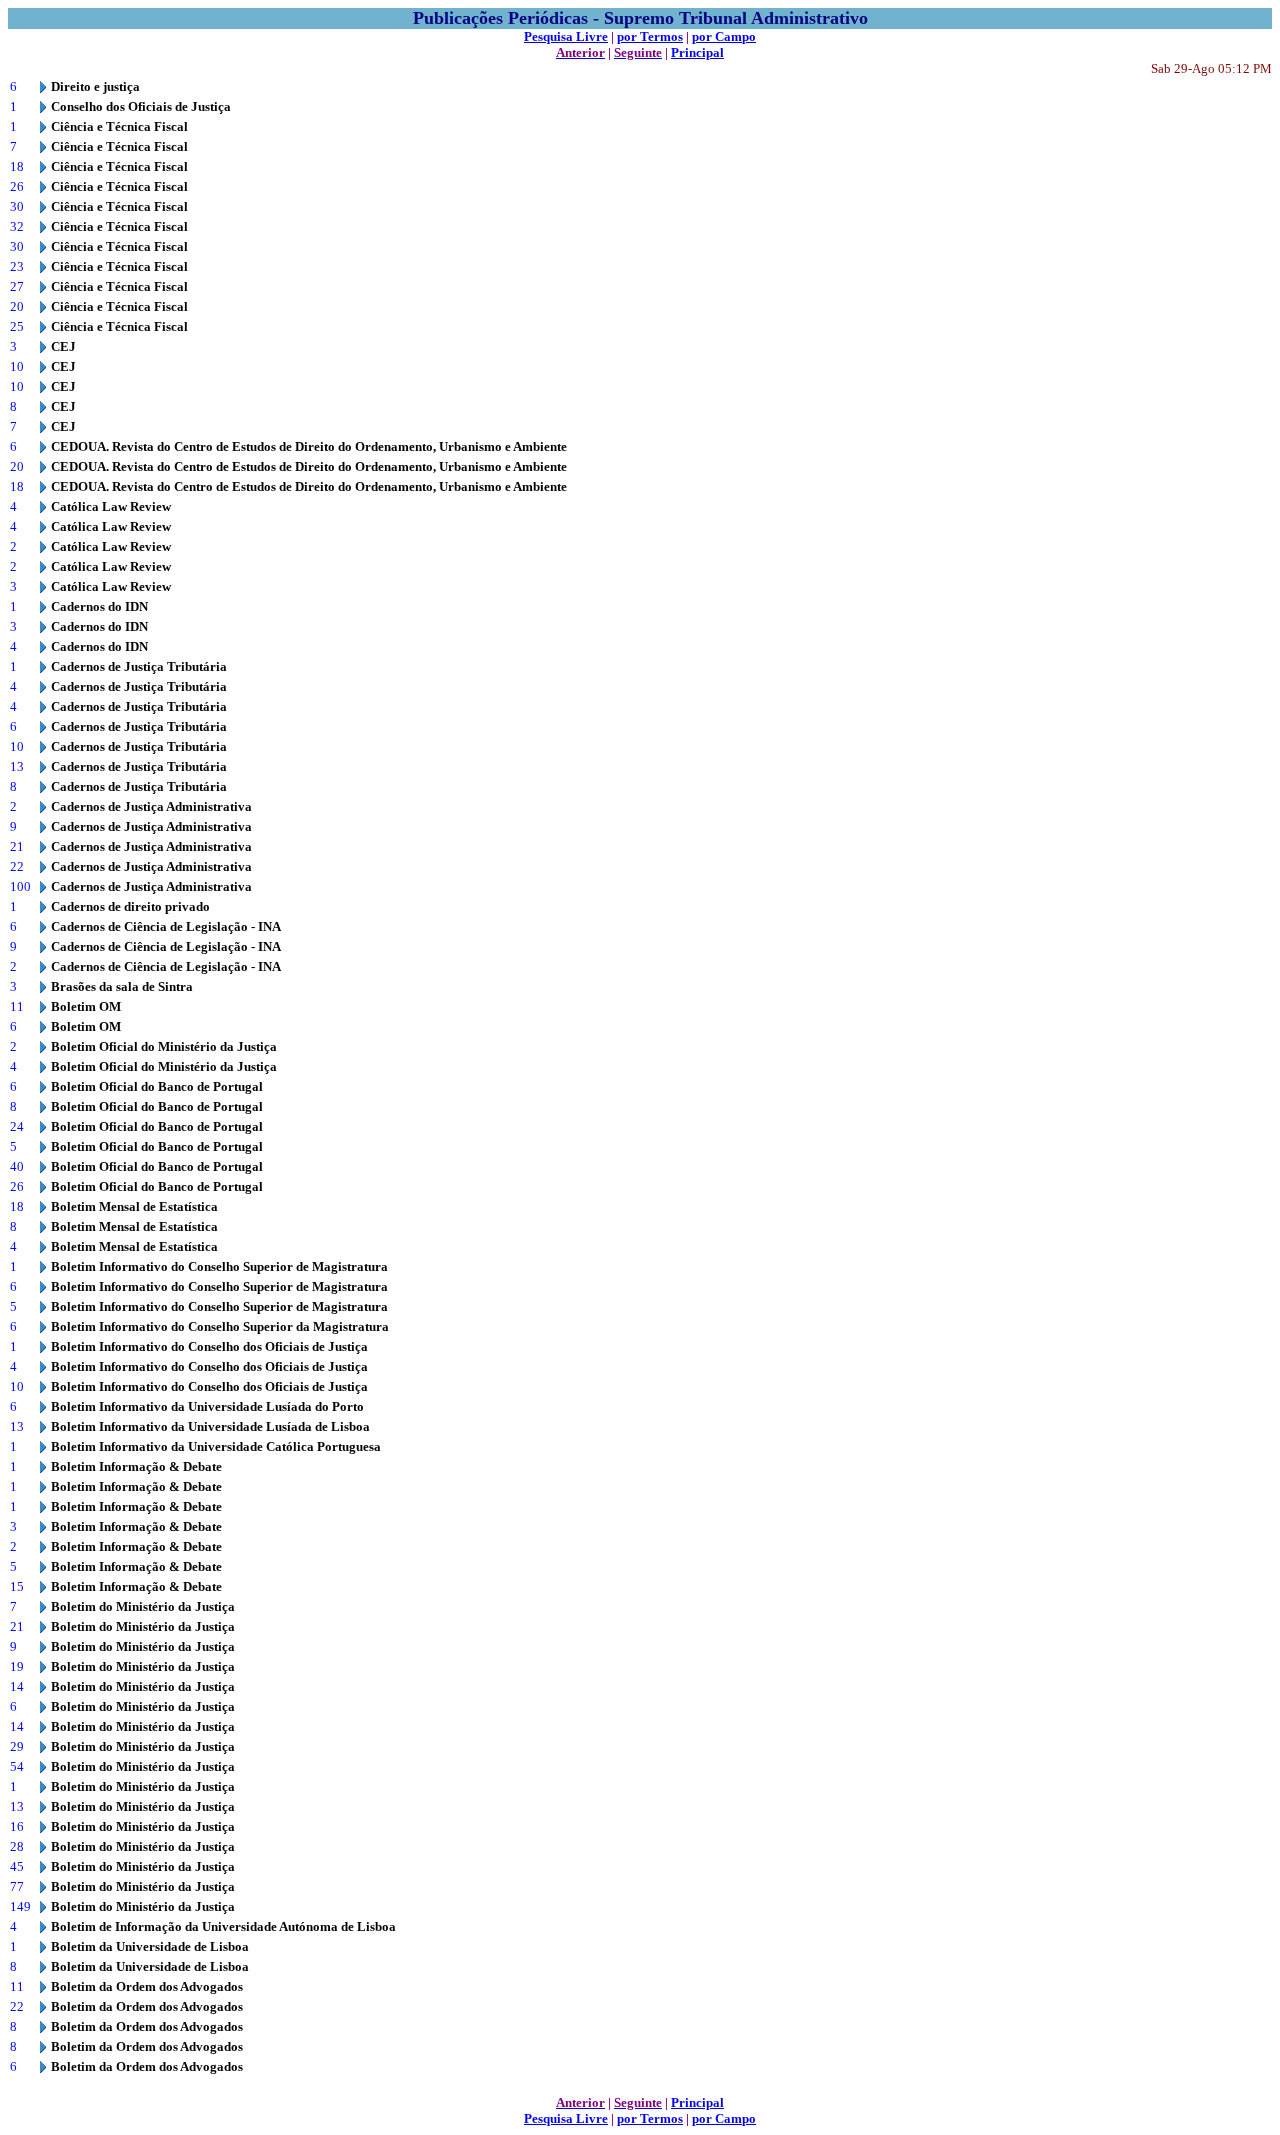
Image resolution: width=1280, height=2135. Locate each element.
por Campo (724, 36)
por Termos (650, 36)
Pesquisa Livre (566, 36)
